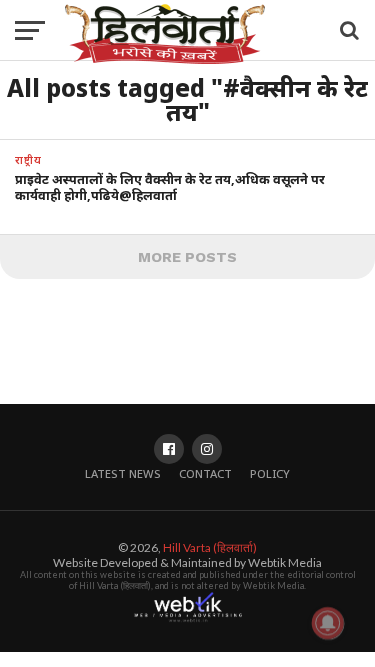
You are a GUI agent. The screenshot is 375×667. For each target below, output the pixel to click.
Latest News (123, 473)
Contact (205, 473)
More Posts (187, 257)
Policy (270, 473)
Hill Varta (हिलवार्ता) (210, 547)
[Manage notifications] (328, 623)
